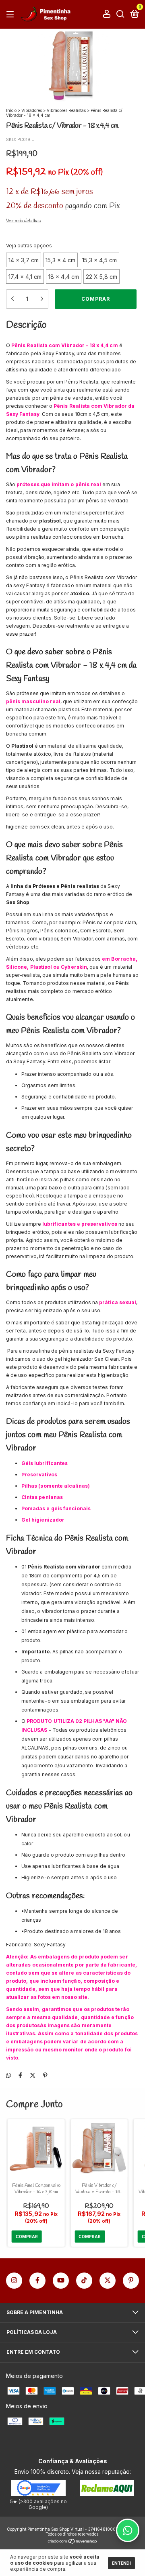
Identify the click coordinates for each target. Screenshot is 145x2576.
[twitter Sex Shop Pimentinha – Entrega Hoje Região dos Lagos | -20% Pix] (108, 2281)
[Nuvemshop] (73, 2542)
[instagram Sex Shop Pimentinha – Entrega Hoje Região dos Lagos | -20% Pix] (14, 2281)
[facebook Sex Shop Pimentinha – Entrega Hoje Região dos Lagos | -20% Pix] (37, 2281)
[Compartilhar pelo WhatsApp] (8, 2075)
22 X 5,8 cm (101, 277)
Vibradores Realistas (66, 110)
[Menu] (11, 14)
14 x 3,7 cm (24, 260)
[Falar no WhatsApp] (128, 2530)
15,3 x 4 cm (60, 260)
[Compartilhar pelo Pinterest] (45, 2075)
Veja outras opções (29, 246)
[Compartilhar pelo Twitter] (33, 2075)
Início (11, 110)
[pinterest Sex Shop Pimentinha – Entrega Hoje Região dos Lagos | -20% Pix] (131, 2281)
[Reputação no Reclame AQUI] (107, 2494)
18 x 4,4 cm (64, 277)
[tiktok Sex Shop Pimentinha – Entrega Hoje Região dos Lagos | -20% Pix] (84, 2281)
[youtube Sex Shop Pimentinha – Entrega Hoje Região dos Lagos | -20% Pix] (61, 2281)
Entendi (121, 2563)
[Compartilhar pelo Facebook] (20, 2075)
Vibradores (32, 110)
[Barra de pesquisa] (120, 14)
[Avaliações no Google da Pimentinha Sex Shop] (38, 2494)
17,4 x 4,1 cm (25, 277)
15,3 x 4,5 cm (99, 260)
